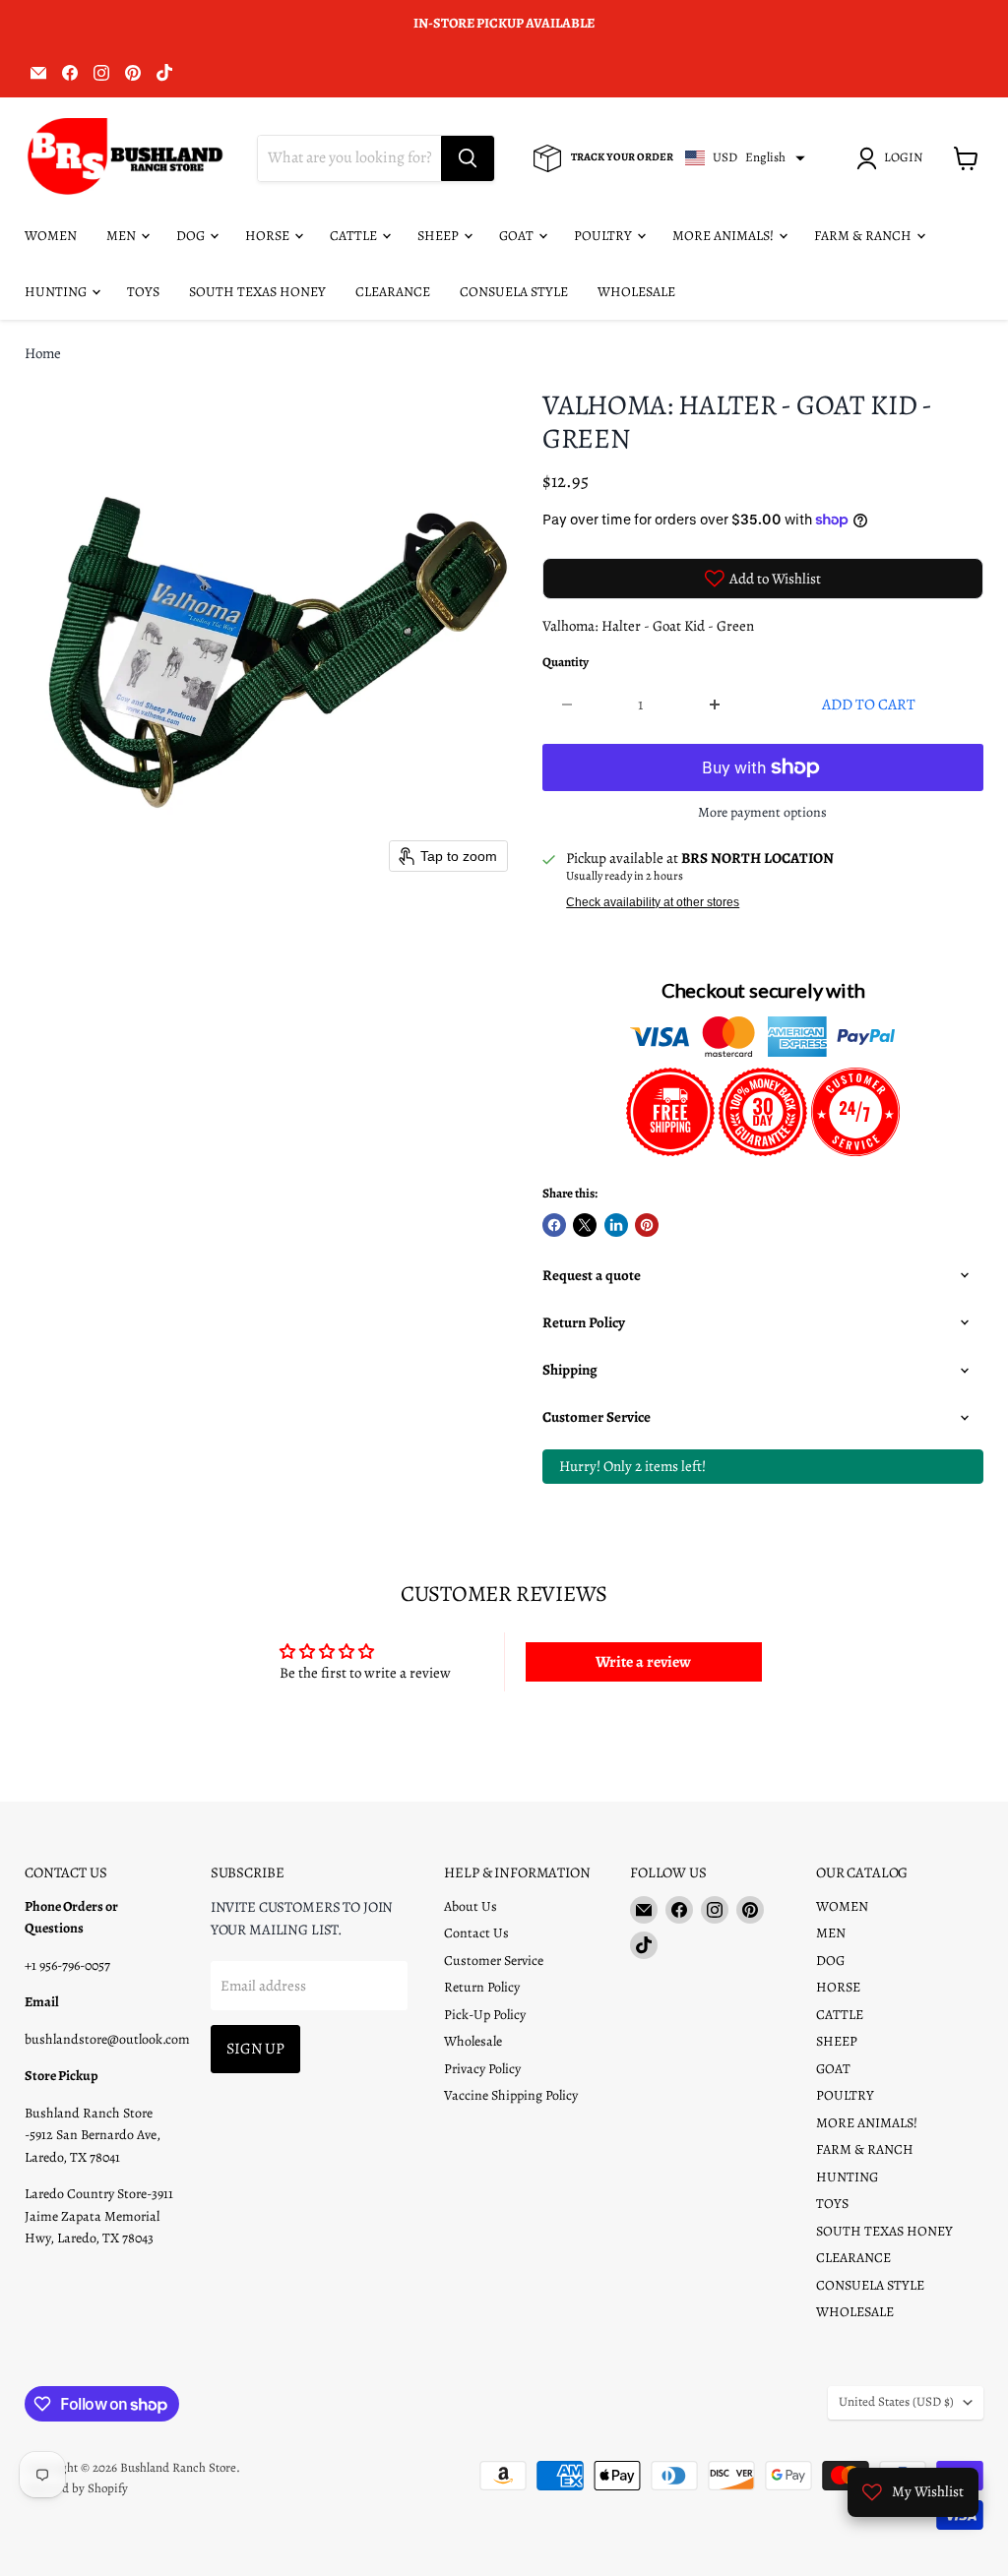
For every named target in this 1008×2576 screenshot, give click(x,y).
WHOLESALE (636, 292)
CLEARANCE (393, 292)
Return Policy (482, 1987)
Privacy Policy (482, 2069)
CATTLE (355, 236)
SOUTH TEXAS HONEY (257, 292)
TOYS (143, 292)
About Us (471, 1906)
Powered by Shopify (76, 2488)
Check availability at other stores (653, 902)
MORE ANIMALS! (724, 236)
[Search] (468, 158)
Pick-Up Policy (485, 2015)
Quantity (566, 663)
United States (896, 2402)
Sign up (255, 2048)
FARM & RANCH (864, 236)
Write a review (643, 1662)
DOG (192, 236)
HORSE (269, 236)
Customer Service (494, 1961)
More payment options (762, 813)
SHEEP (440, 236)
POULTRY (604, 236)
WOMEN (51, 236)
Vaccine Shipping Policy (511, 2095)
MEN (123, 236)
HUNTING (57, 292)
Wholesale (473, 2041)
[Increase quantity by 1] (715, 705)
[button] (893, 158)
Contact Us (476, 1933)
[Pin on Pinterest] (647, 1225)
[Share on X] (585, 1225)
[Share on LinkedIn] (616, 1225)
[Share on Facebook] (554, 1225)
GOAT (518, 236)
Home (43, 354)
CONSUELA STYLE (514, 292)
